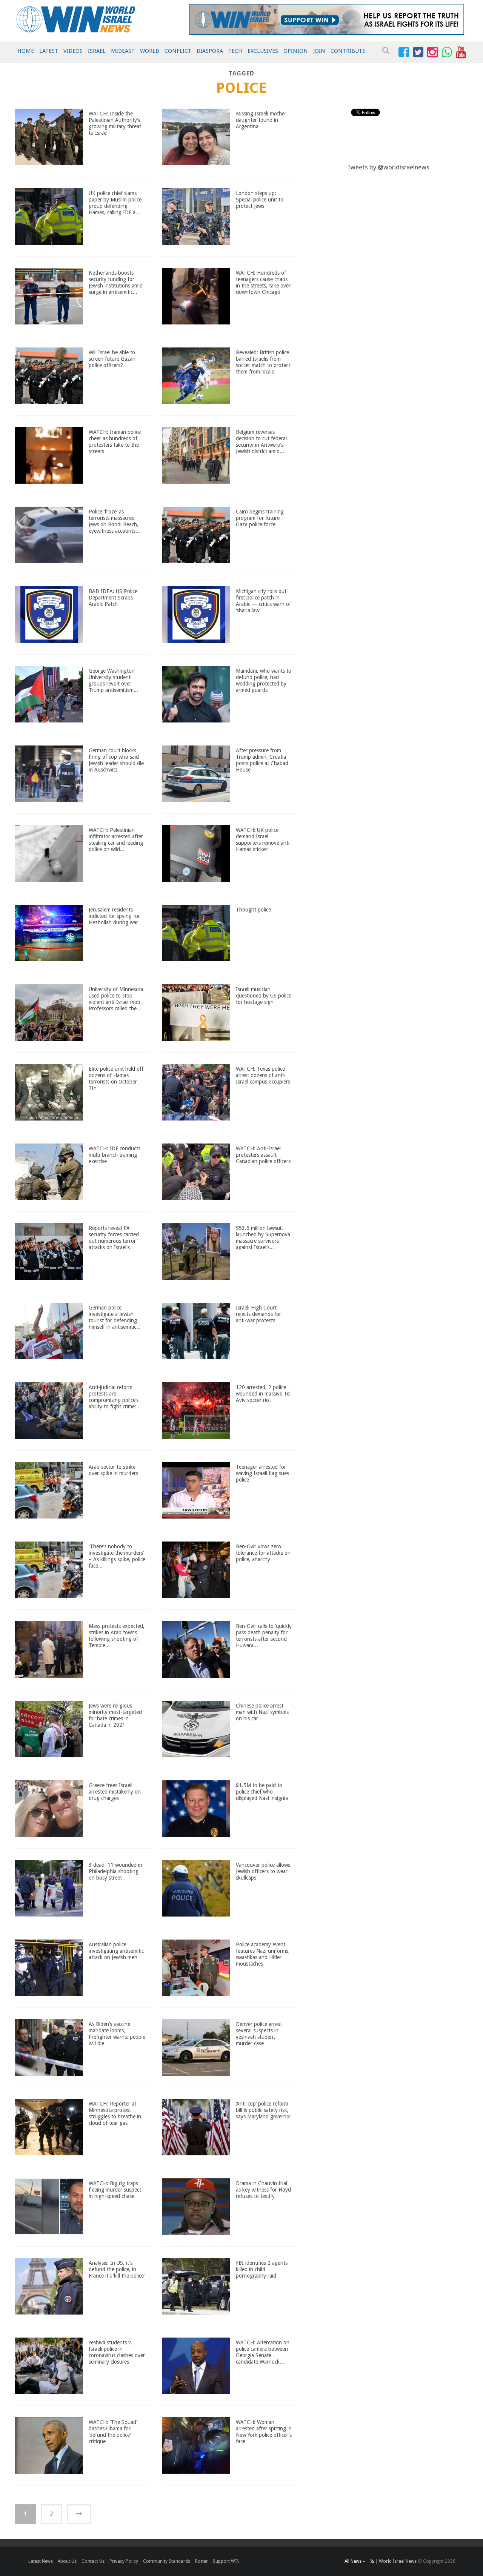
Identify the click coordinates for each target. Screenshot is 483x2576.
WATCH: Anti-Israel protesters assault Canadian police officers (263, 1155)
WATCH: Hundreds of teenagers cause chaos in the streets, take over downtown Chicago (263, 282)
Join (319, 51)
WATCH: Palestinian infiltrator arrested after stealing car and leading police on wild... (116, 839)
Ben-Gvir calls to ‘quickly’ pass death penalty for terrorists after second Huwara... (264, 1635)
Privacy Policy (124, 2561)
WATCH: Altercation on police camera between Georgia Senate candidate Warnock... (263, 2352)
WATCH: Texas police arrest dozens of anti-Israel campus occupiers (263, 1075)
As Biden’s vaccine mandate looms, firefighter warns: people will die (117, 2033)
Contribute (348, 51)
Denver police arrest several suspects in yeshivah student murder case (259, 2033)
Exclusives (263, 51)
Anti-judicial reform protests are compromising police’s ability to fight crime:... (115, 1397)
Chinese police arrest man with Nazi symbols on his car (262, 1712)
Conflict (178, 51)
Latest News (41, 2561)
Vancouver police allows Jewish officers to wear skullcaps (263, 1871)
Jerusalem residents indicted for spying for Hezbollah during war (114, 916)
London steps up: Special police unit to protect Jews (260, 200)
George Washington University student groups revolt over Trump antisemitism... (113, 680)
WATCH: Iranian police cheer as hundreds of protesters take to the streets (115, 441)
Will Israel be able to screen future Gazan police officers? (112, 359)
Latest (49, 51)
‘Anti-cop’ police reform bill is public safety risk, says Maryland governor (264, 2110)
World (150, 51)
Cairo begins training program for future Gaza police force (260, 518)
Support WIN (226, 2561)
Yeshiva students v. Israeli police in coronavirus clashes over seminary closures (117, 2352)
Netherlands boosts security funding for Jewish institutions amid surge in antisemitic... (116, 282)
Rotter (202, 2561)
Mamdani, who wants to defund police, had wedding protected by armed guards (264, 680)
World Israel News (398, 2561)
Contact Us (93, 2561)
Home (26, 51)
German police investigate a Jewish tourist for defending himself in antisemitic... (115, 1317)
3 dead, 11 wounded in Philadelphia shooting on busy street (115, 1871)
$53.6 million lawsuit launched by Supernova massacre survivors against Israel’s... (263, 1237)
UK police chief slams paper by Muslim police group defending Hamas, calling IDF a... (115, 203)
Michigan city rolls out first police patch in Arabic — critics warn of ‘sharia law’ (263, 601)
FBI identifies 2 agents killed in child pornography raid (262, 2269)
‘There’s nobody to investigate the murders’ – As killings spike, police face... (117, 1556)
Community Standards (167, 2561)
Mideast (123, 51)
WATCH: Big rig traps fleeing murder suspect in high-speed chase (115, 2190)
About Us (67, 2561)
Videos (73, 51)
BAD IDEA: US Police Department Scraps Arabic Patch (113, 598)
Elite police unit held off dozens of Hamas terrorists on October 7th (116, 1078)
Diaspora (210, 51)
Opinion (296, 51)
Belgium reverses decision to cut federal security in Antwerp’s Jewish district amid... (261, 441)
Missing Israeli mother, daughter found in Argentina (262, 120)
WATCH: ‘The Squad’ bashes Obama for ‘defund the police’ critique (113, 2432)
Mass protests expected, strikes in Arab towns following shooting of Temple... (117, 1635)
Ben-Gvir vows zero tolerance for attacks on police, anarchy (263, 1553)
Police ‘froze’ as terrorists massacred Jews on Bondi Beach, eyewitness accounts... (114, 521)
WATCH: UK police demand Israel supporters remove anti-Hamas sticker (264, 839)
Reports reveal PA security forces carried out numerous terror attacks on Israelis (114, 1237)
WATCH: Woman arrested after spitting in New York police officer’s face (264, 2432)
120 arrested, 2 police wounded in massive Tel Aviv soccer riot (263, 1394)
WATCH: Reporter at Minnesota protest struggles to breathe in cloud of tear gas (115, 2113)
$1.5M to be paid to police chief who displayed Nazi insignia (262, 1792)
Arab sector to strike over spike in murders (113, 1470)
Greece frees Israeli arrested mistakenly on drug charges (115, 1792)
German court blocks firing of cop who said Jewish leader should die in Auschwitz (116, 760)
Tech (235, 51)
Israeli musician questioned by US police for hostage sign (264, 996)
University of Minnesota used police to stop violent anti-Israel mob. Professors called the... (116, 999)
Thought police (253, 910)
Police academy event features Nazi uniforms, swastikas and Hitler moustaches (263, 1954)
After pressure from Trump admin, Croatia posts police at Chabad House (262, 760)
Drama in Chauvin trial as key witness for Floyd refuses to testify (263, 2190)
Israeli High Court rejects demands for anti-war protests (258, 1314)
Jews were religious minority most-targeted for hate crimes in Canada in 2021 (115, 1715)
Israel (97, 51)
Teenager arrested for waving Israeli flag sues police (262, 1473)
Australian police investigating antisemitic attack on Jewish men (116, 1951)
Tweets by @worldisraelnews (388, 167)
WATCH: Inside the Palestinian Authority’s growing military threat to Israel (115, 123)
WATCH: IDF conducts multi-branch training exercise (115, 1155)
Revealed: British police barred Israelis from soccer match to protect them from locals (263, 362)
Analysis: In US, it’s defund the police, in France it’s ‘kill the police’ (117, 2269)
